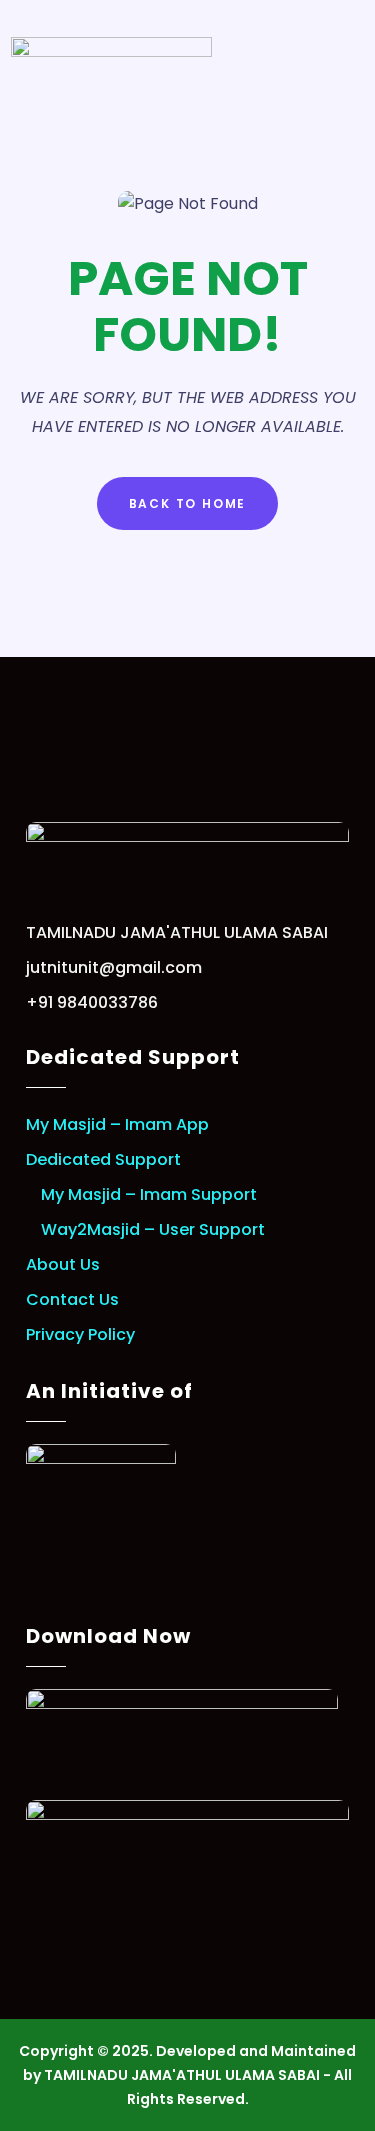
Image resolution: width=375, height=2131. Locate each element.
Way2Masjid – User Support (153, 1229)
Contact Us (72, 1299)
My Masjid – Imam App (117, 1124)
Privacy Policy (80, 1334)
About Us (63, 1264)
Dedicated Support (103, 1159)
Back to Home (188, 503)
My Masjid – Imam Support (149, 1194)
